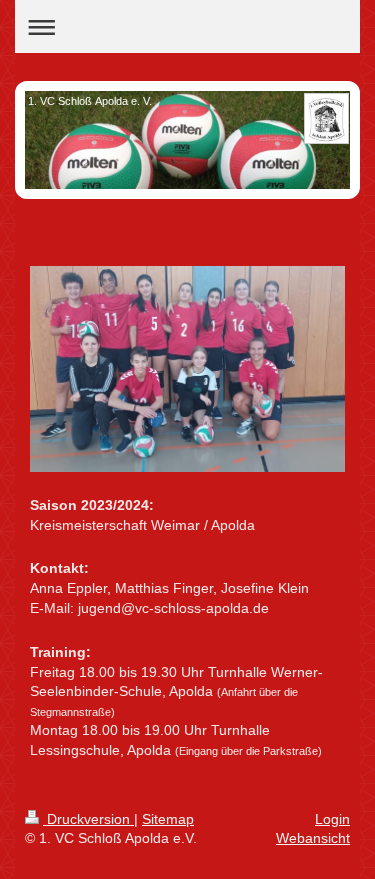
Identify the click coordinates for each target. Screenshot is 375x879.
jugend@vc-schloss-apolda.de (173, 608)
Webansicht (313, 838)
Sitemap (168, 819)
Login (332, 819)
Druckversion (88, 819)
